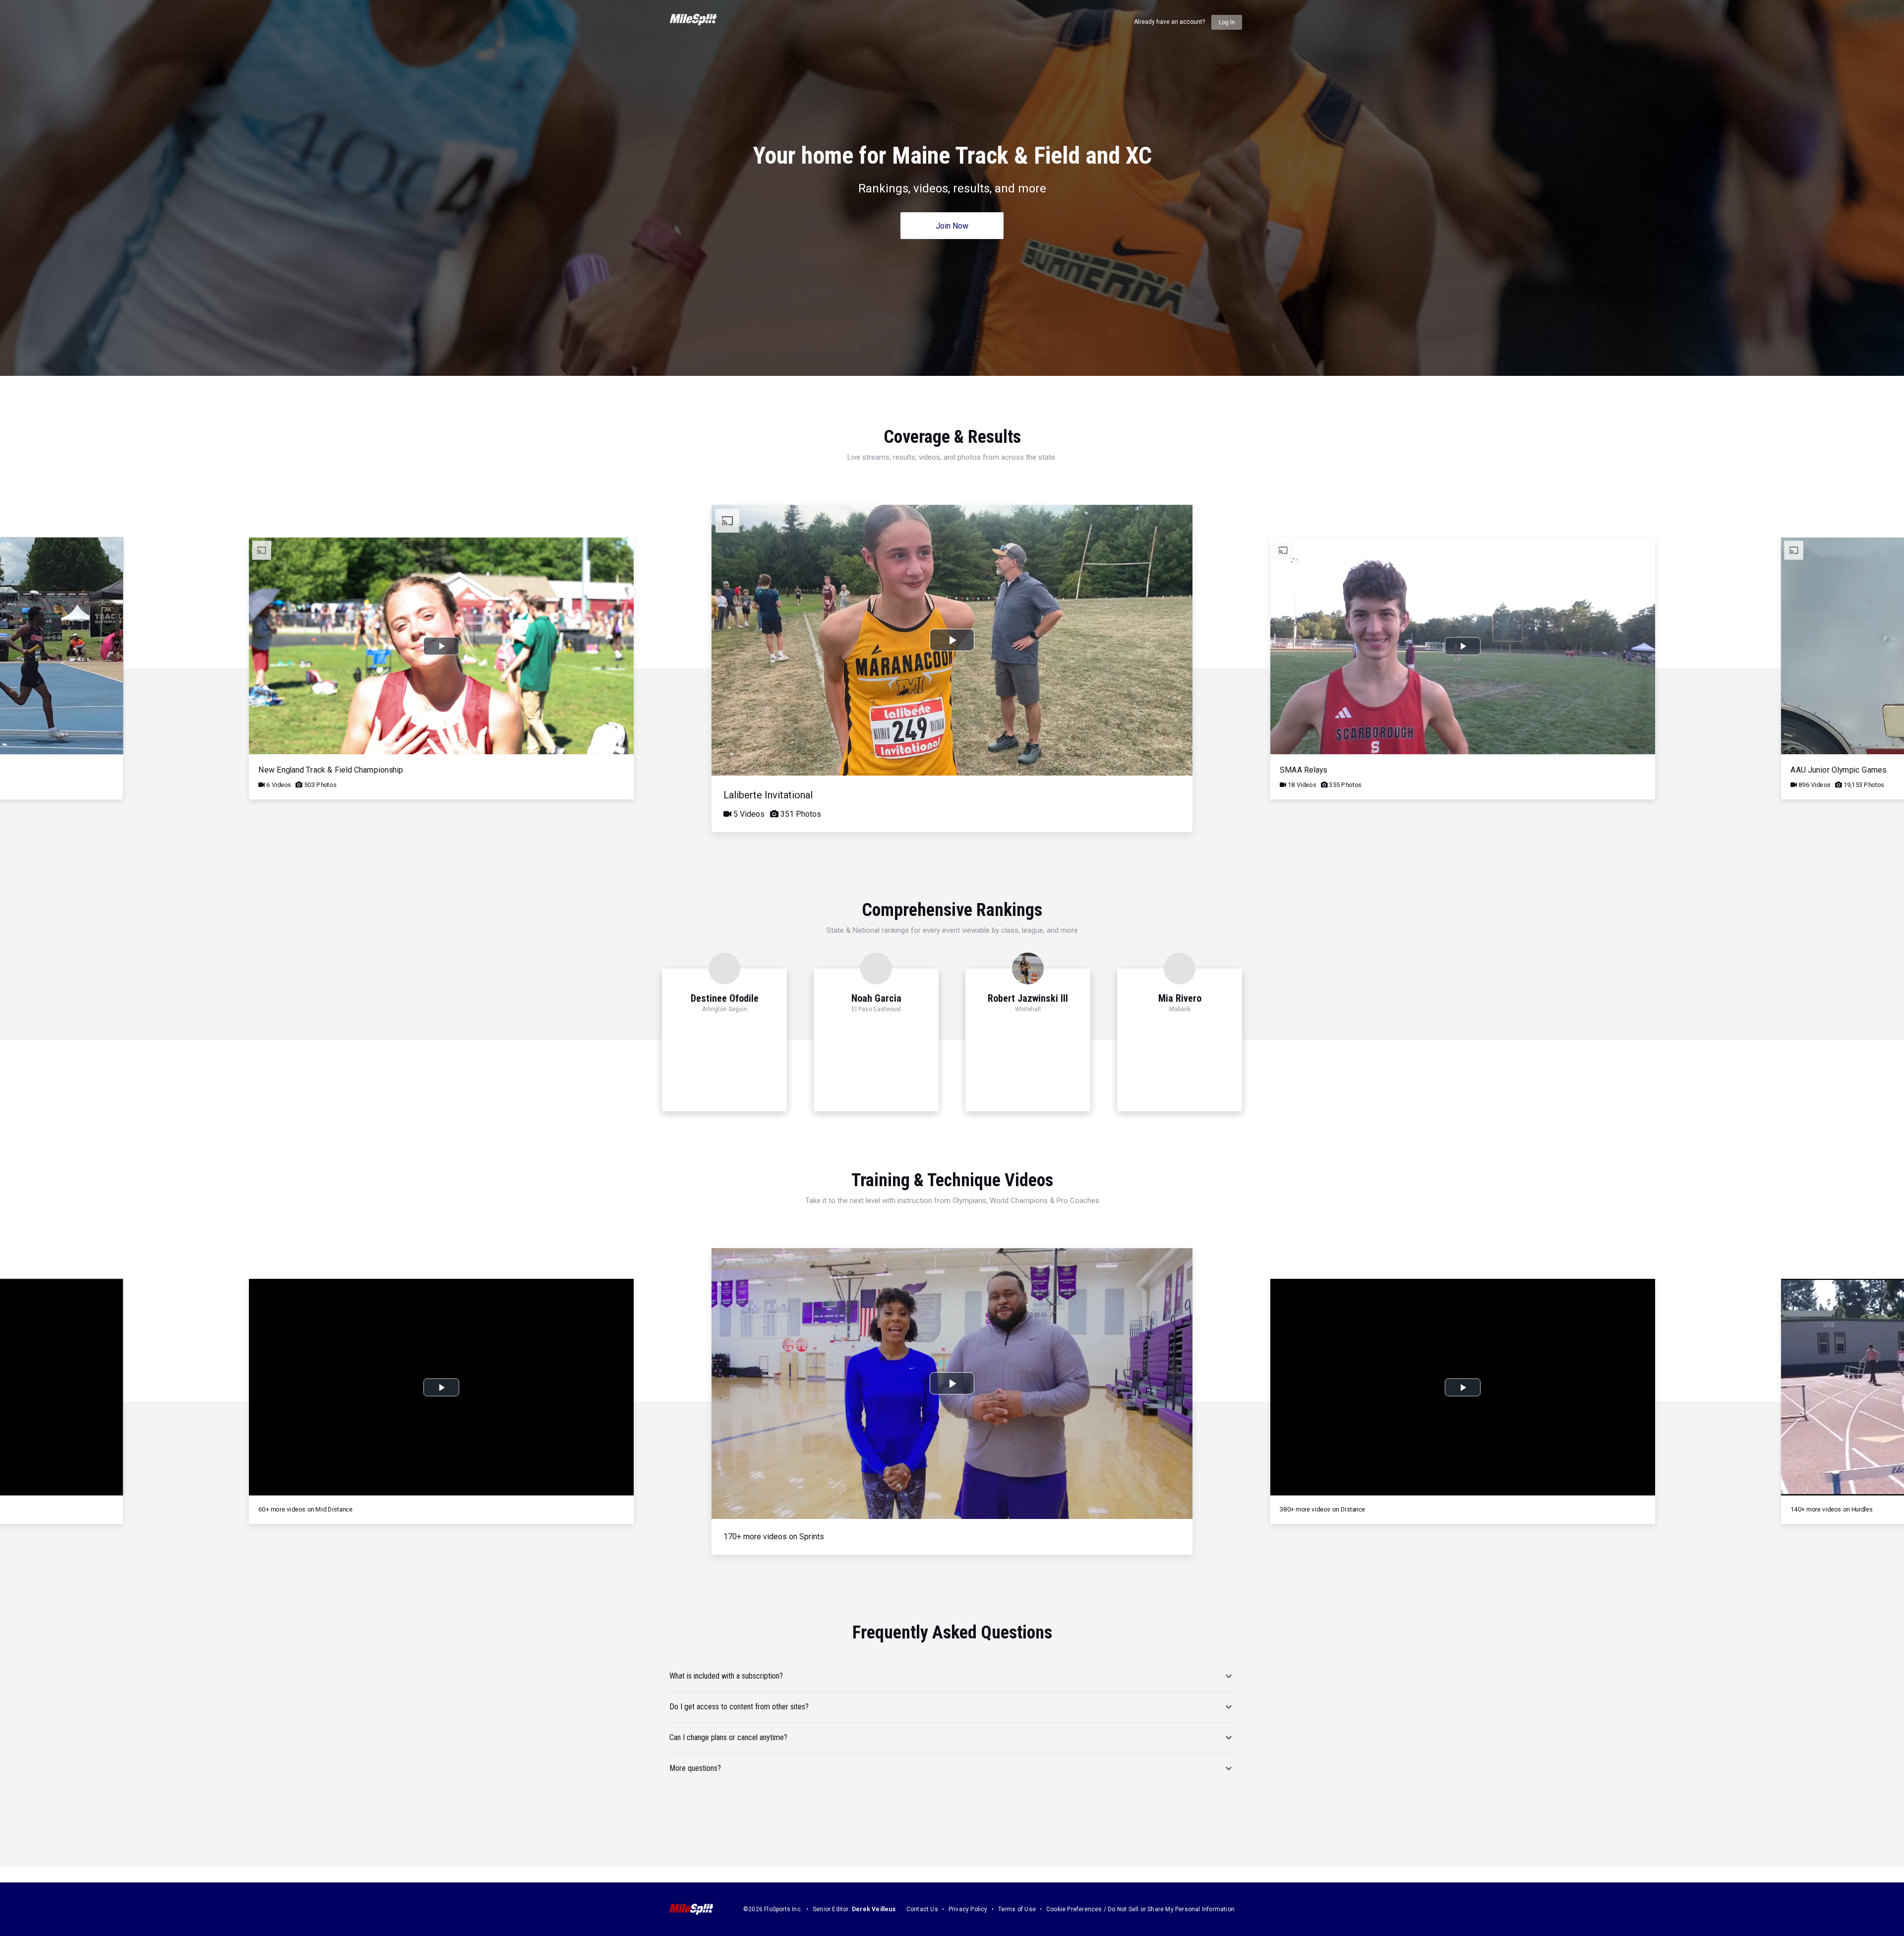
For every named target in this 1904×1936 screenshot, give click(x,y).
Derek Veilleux (874, 1909)
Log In (1227, 22)
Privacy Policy (968, 1909)
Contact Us (922, 1909)
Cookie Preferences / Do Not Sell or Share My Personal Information (1140, 1909)
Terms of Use (1017, 1909)
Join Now (952, 226)
